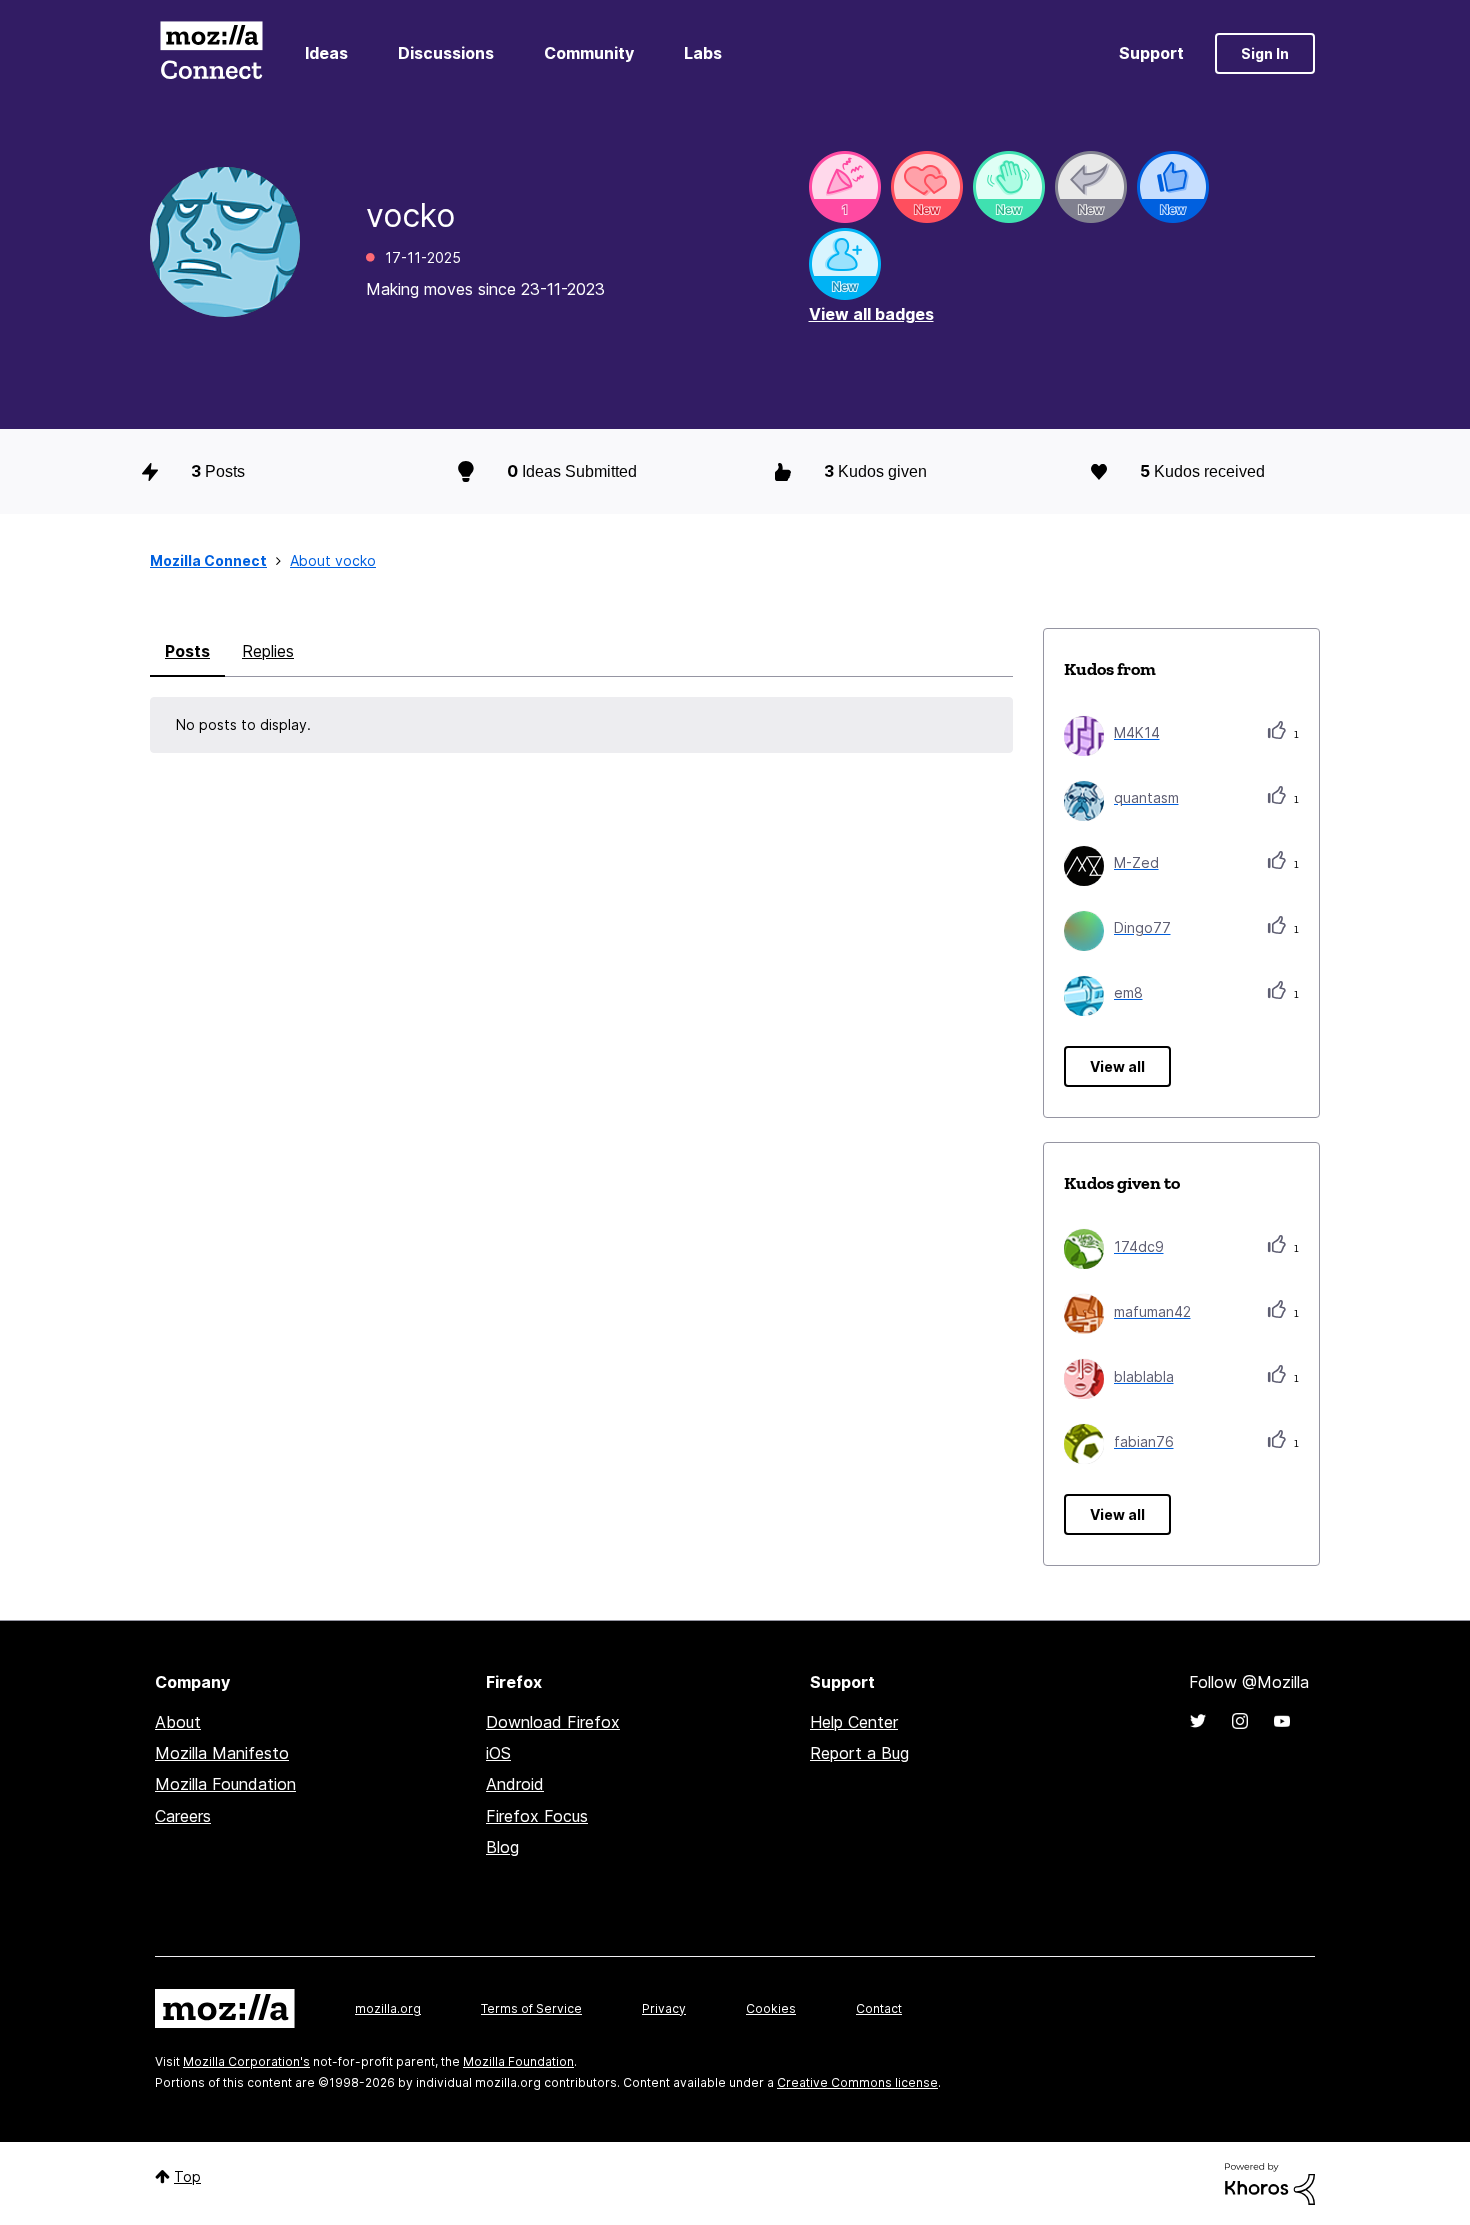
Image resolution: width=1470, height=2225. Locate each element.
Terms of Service (531, 2008)
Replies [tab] (268, 651)
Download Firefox (553, 1722)
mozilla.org (388, 2008)
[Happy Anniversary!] (845, 187)
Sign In (1265, 53)
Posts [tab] (187, 651)
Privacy (664, 2008)
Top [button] (187, 2176)
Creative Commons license (857, 2082)
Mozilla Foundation (225, 1784)
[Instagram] (1240, 1721)
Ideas (326, 53)
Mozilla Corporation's (246, 2061)
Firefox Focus (537, 1816)
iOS (498, 1753)
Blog (502, 1847)
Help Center (854, 1722)
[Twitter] (1198, 1721)
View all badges (871, 314)
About (178, 1722)
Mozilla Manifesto (222, 1753)
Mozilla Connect (211, 53)
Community (589, 53)
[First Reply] (1091, 187)
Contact (879, 2008)
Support (1151, 53)
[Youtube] (1282, 1721)
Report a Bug (859, 1753)
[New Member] (845, 264)
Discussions (446, 53)
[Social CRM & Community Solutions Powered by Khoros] (1270, 2182)
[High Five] (927, 187)
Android (515, 1784)
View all (1117, 1066)
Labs (703, 53)
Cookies (771, 2008)
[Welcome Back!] (1009, 187)
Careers (183, 1816)
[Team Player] (1173, 187)
